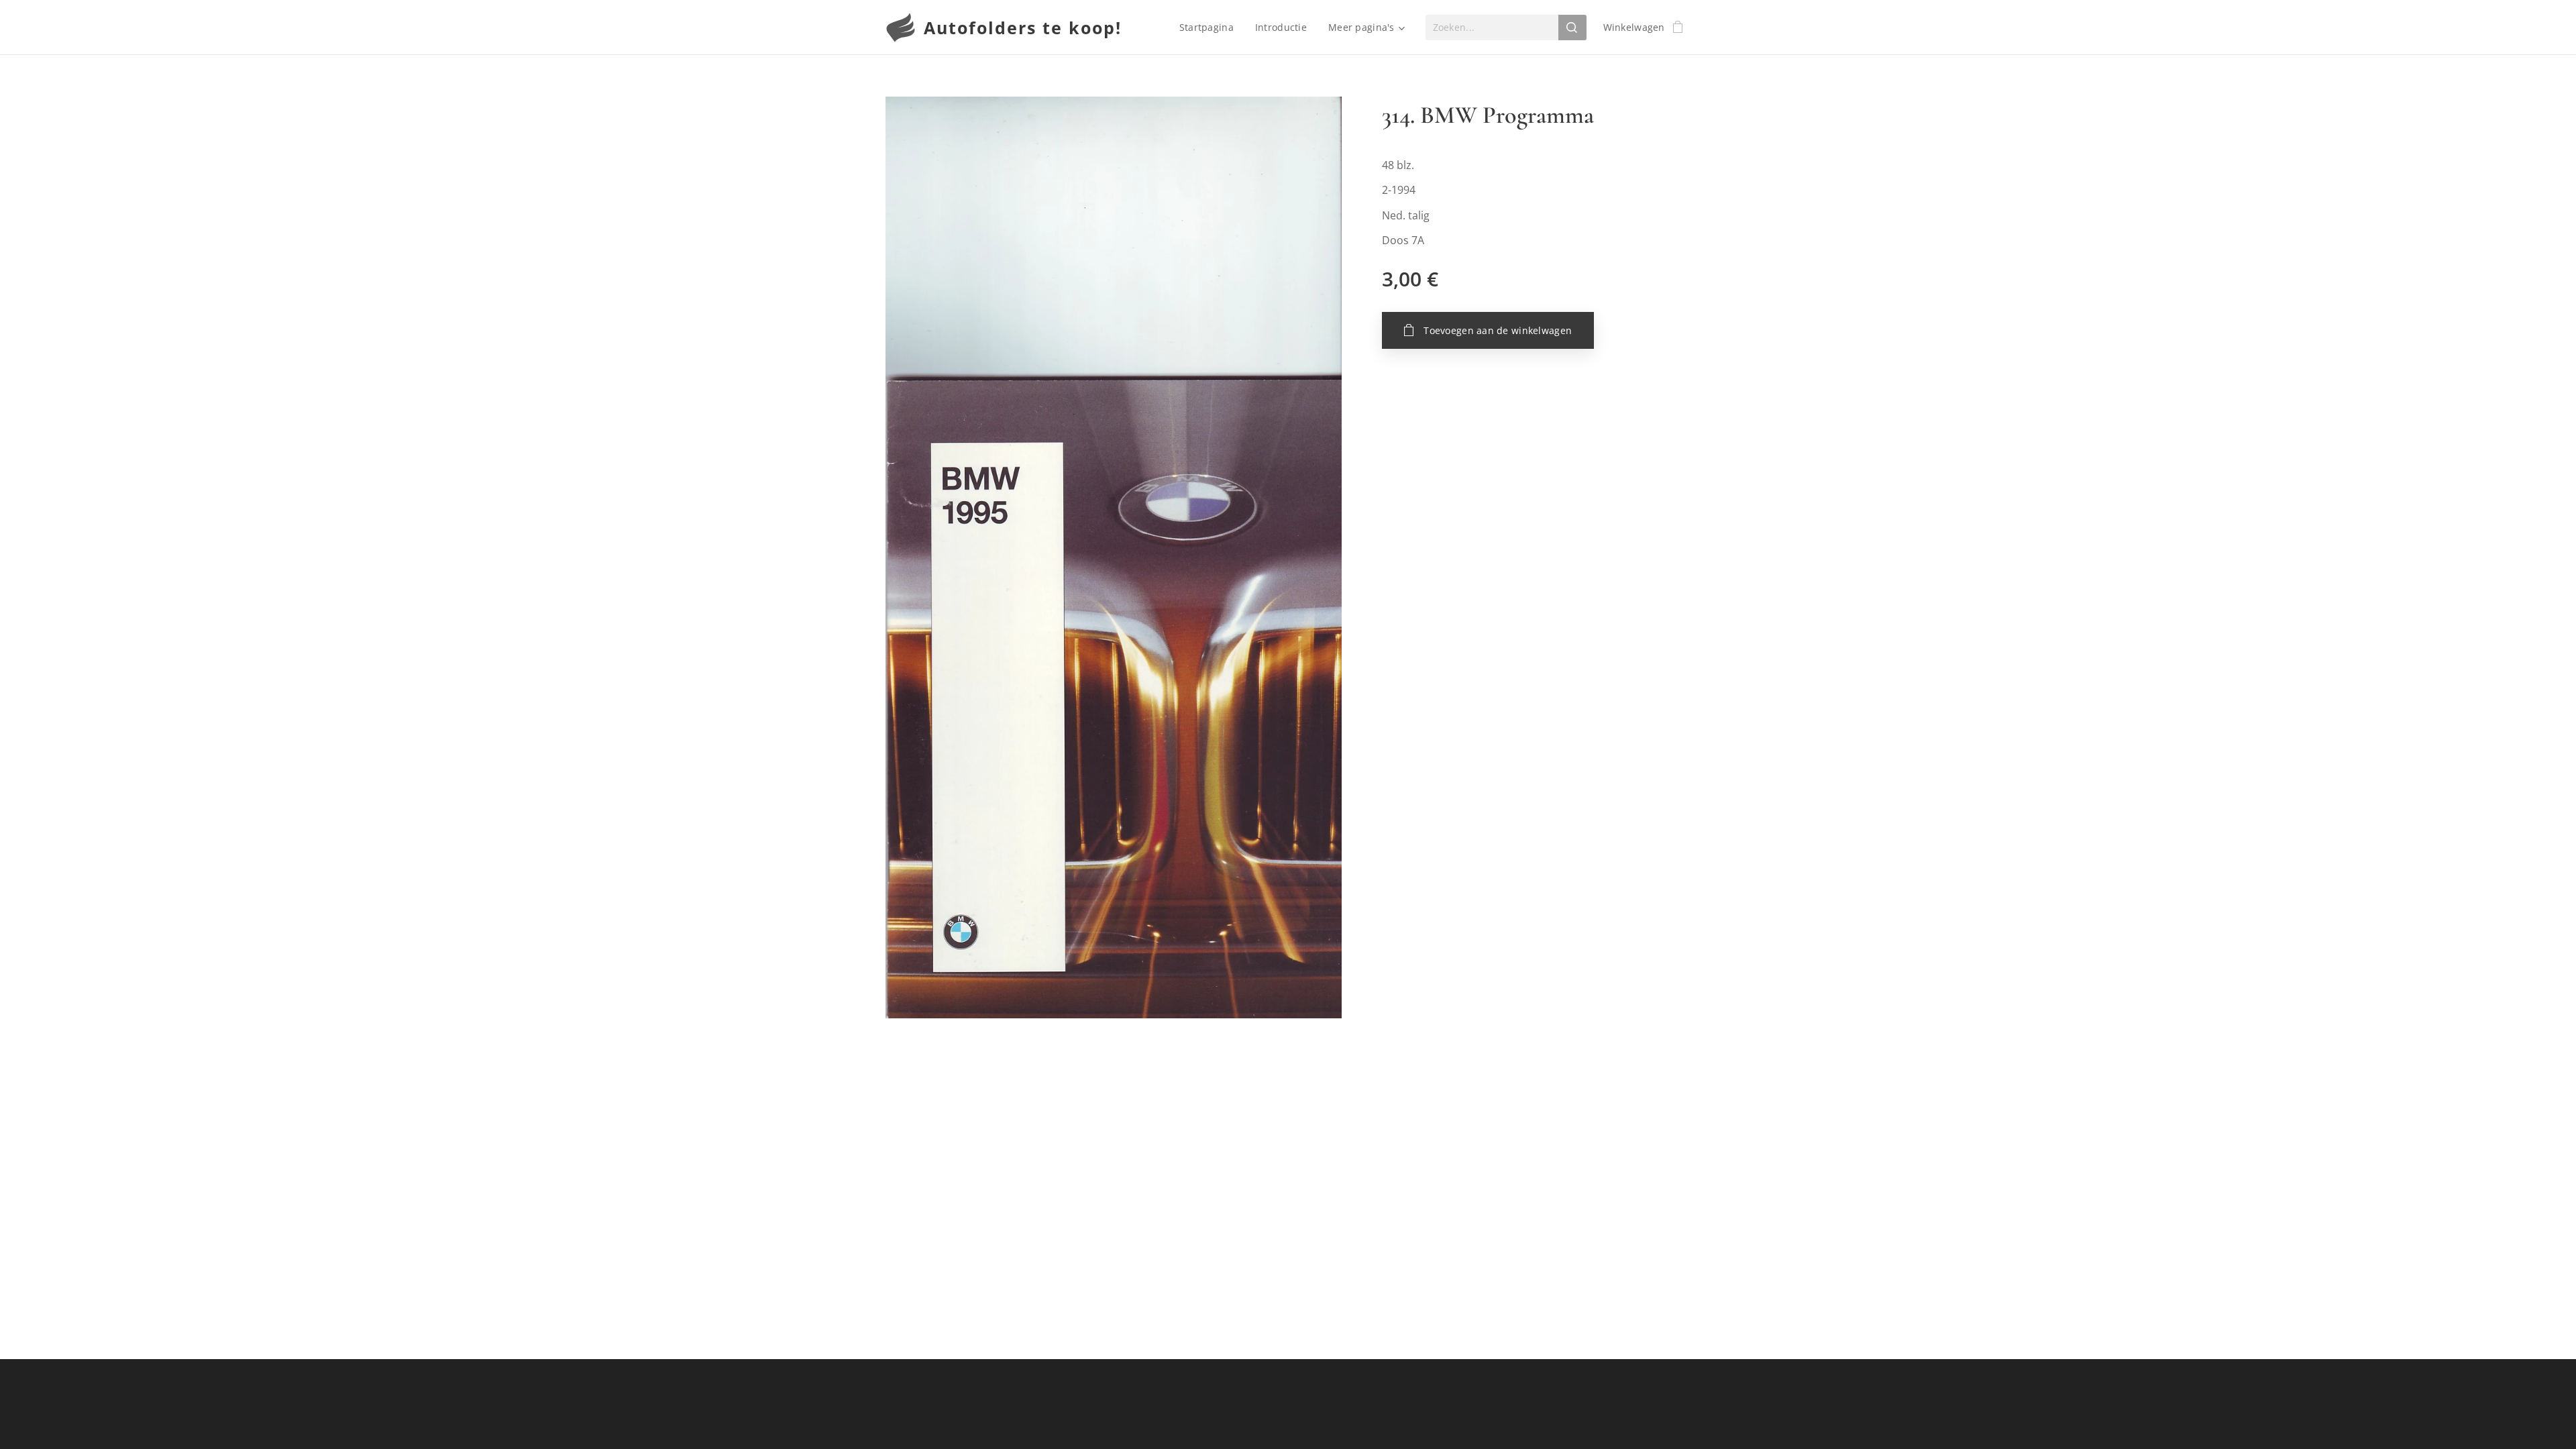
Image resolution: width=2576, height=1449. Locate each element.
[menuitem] (1210, 28)
